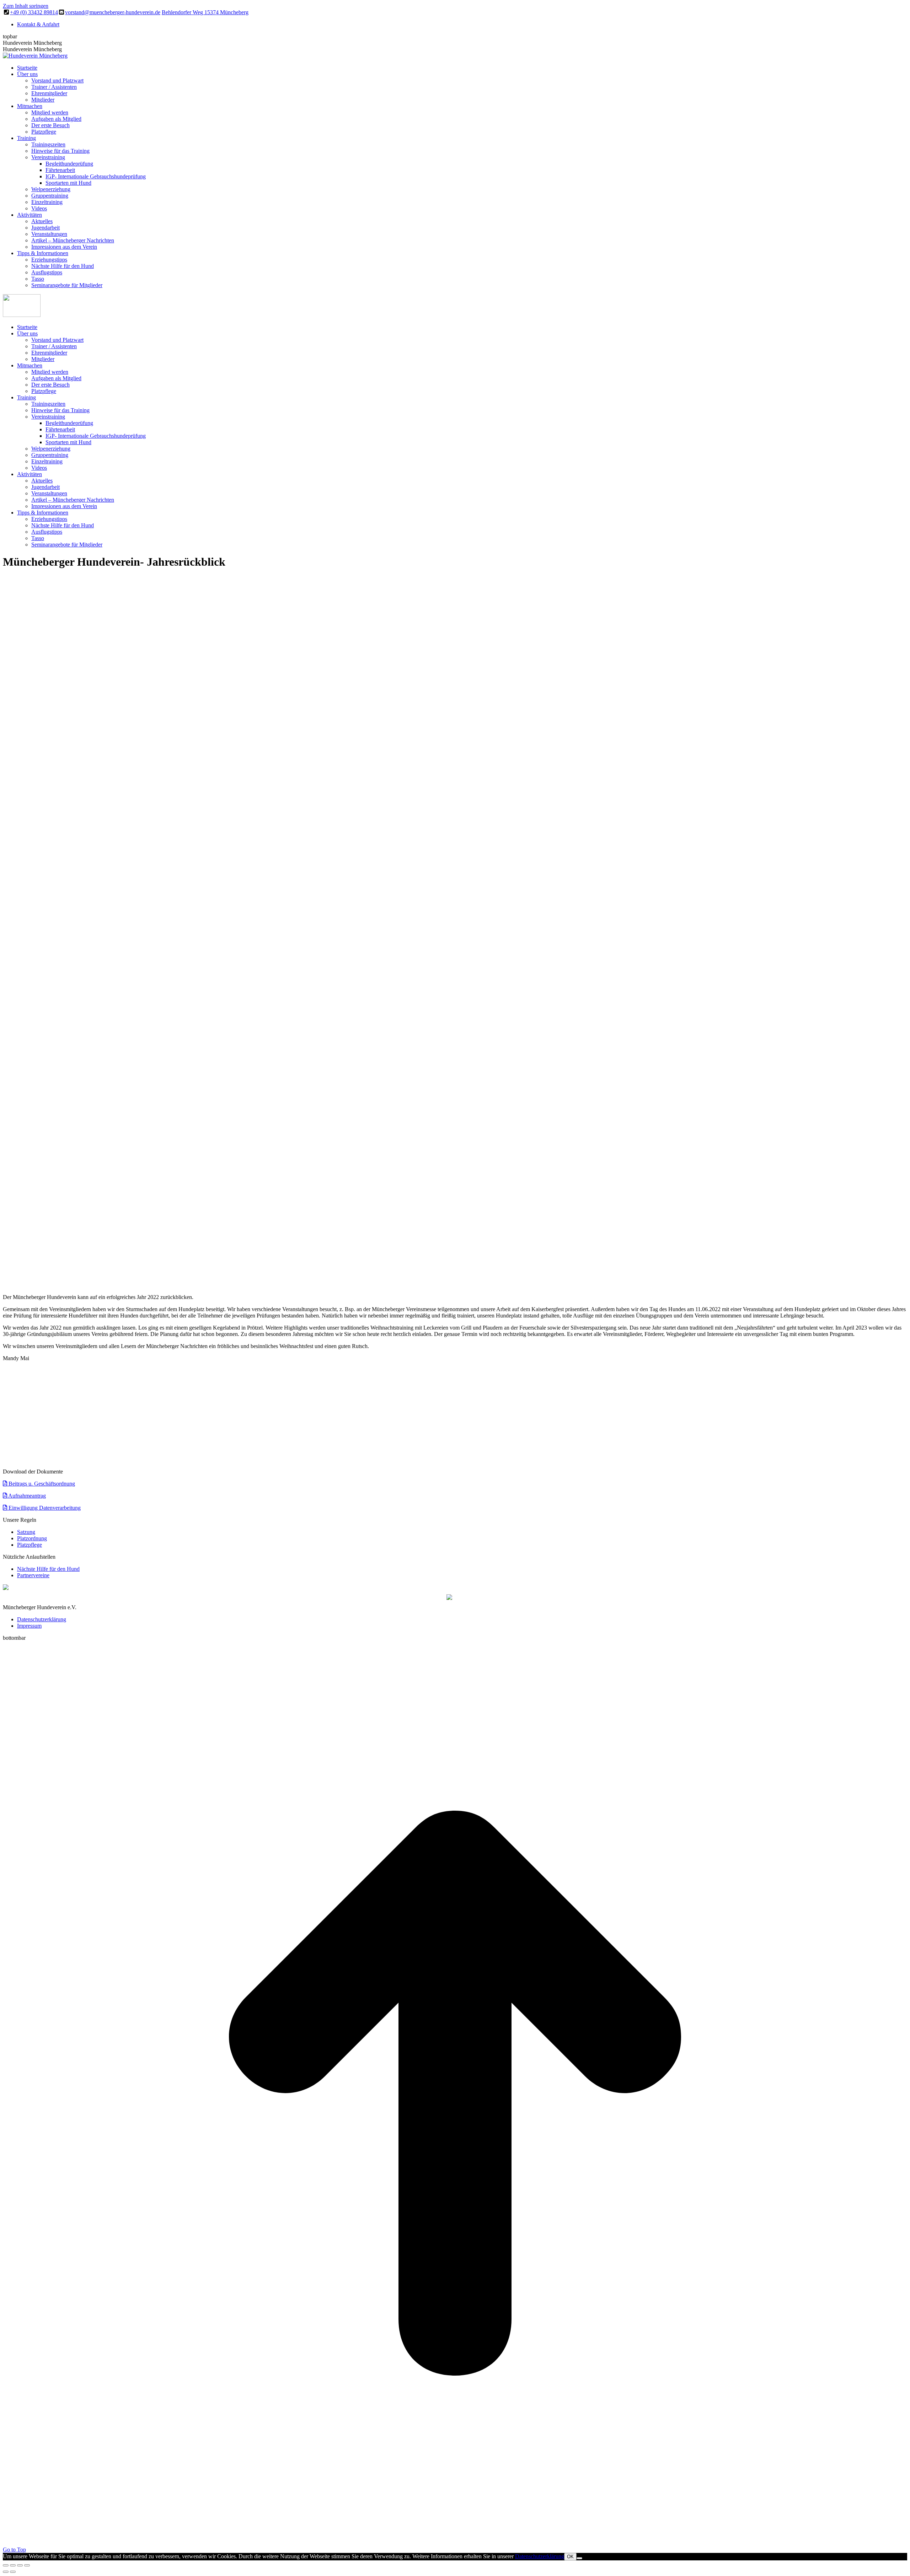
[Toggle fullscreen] (20, 2565)
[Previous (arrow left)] (6, 2572)
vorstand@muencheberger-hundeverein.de (113, 12)
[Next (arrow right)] (13, 2572)
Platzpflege (30, 1545)
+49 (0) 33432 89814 (34, 12)
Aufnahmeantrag (26, 1496)
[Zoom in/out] (27, 2565)
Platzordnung (32, 1538)
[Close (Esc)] (6, 2565)
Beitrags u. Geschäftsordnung (41, 1484)
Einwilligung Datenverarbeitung (44, 1508)
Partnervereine (33, 1575)
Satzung (26, 1532)
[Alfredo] (81, 1455)
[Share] (13, 2565)
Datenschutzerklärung (540, 2556)
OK (570, 2557)
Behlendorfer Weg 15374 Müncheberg (205, 12)
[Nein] (579, 2558)
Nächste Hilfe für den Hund (48, 1569)
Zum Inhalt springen (26, 6)
